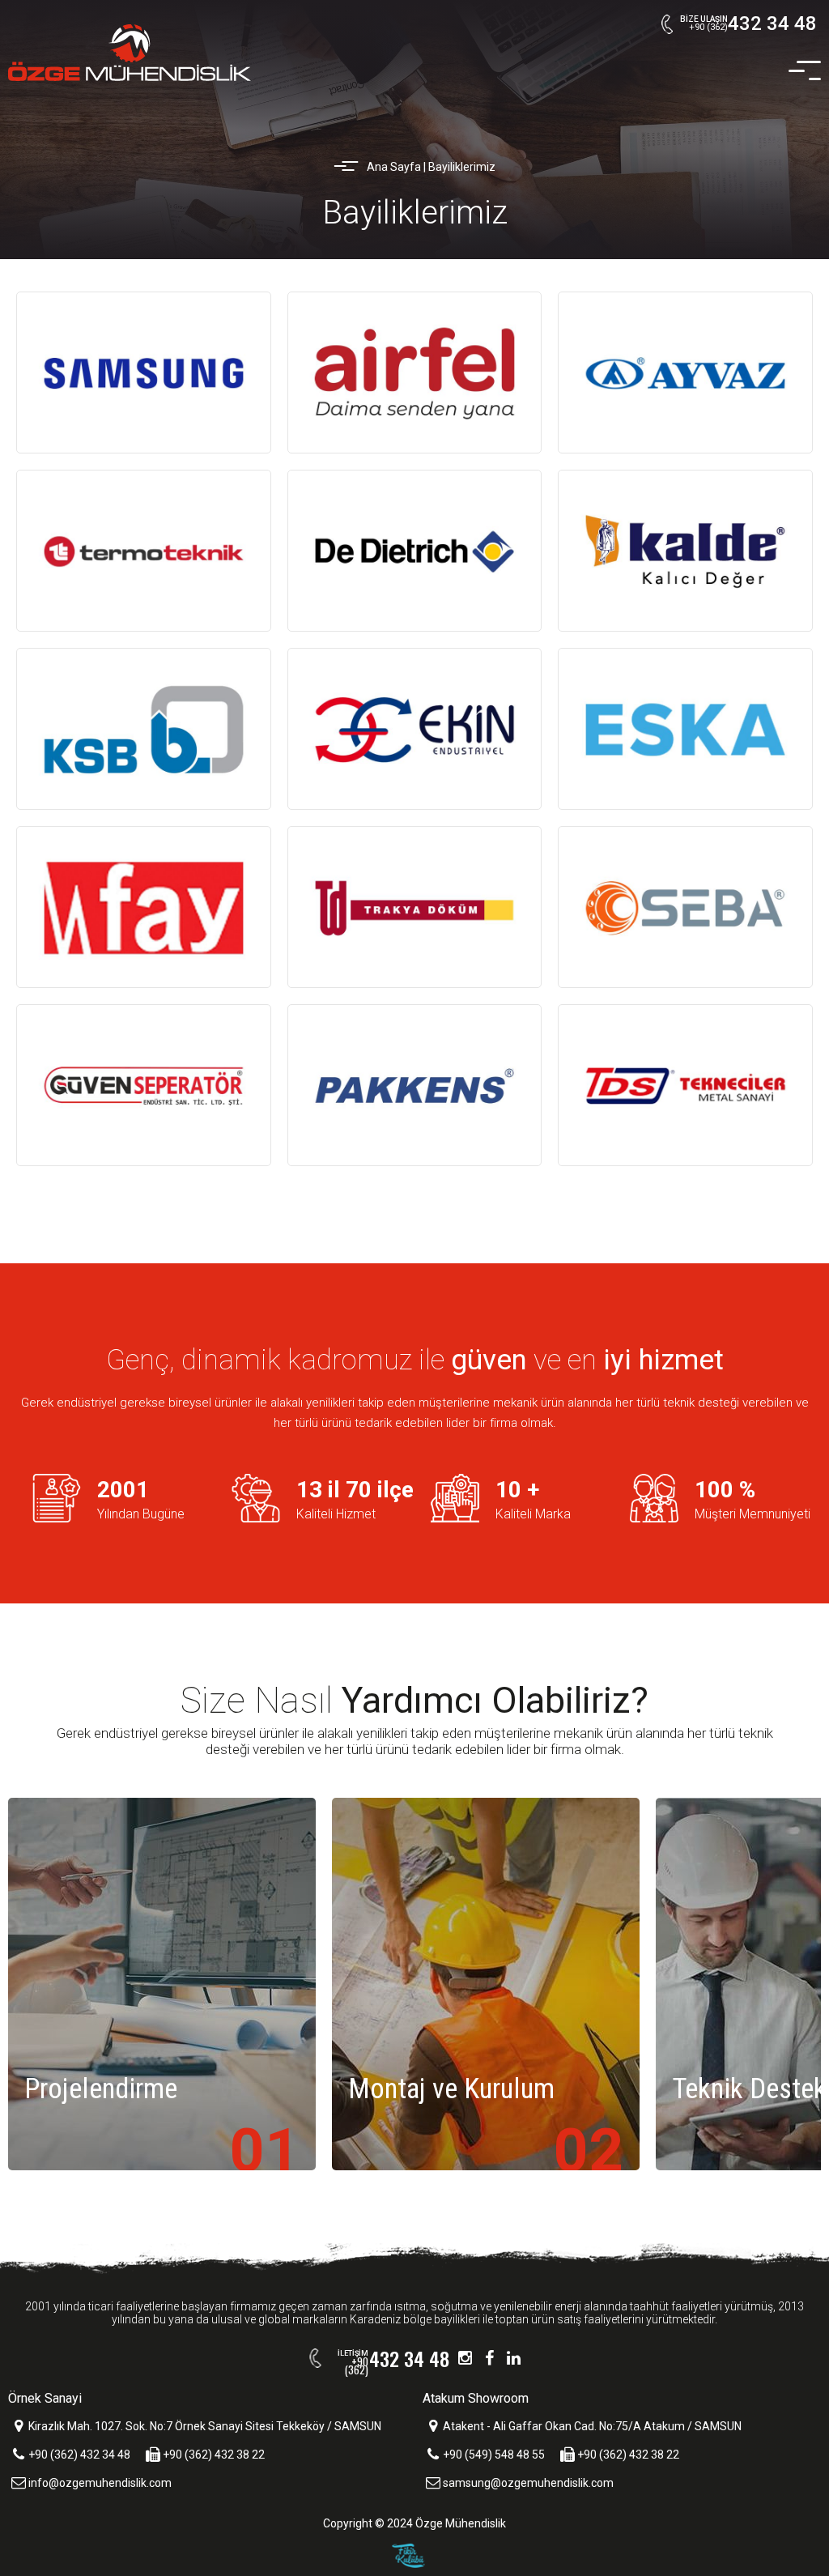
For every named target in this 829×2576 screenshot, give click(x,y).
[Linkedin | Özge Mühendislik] (514, 2358)
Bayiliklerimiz (462, 167)
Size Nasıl (414, 1701)
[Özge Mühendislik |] (130, 53)
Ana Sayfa (394, 167)
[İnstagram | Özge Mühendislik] (466, 2358)
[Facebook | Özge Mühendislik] (490, 2358)
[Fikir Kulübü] (415, 2560)
